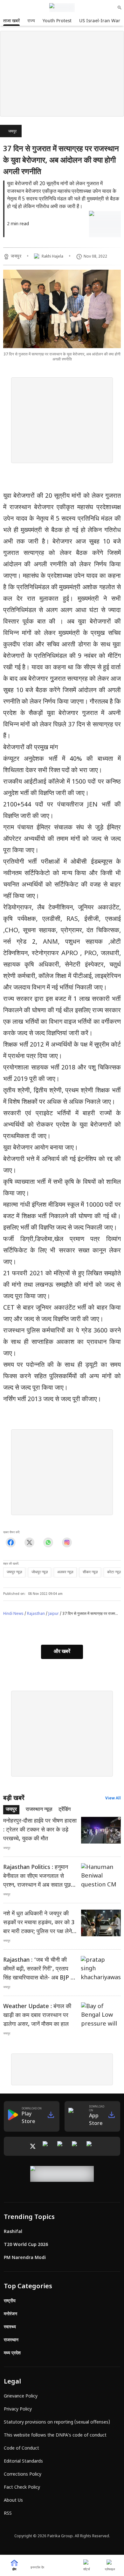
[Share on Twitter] (29, 1543)
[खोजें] (120, 8)
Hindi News (13, 1614)
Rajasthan (36, 1614)
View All (113, 1798)
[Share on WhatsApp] (48, 1543)
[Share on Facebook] (11, 1543)
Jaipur (54, 1614)
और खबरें (62, 1652)
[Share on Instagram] (67, 1543)
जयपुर (12, 131)
